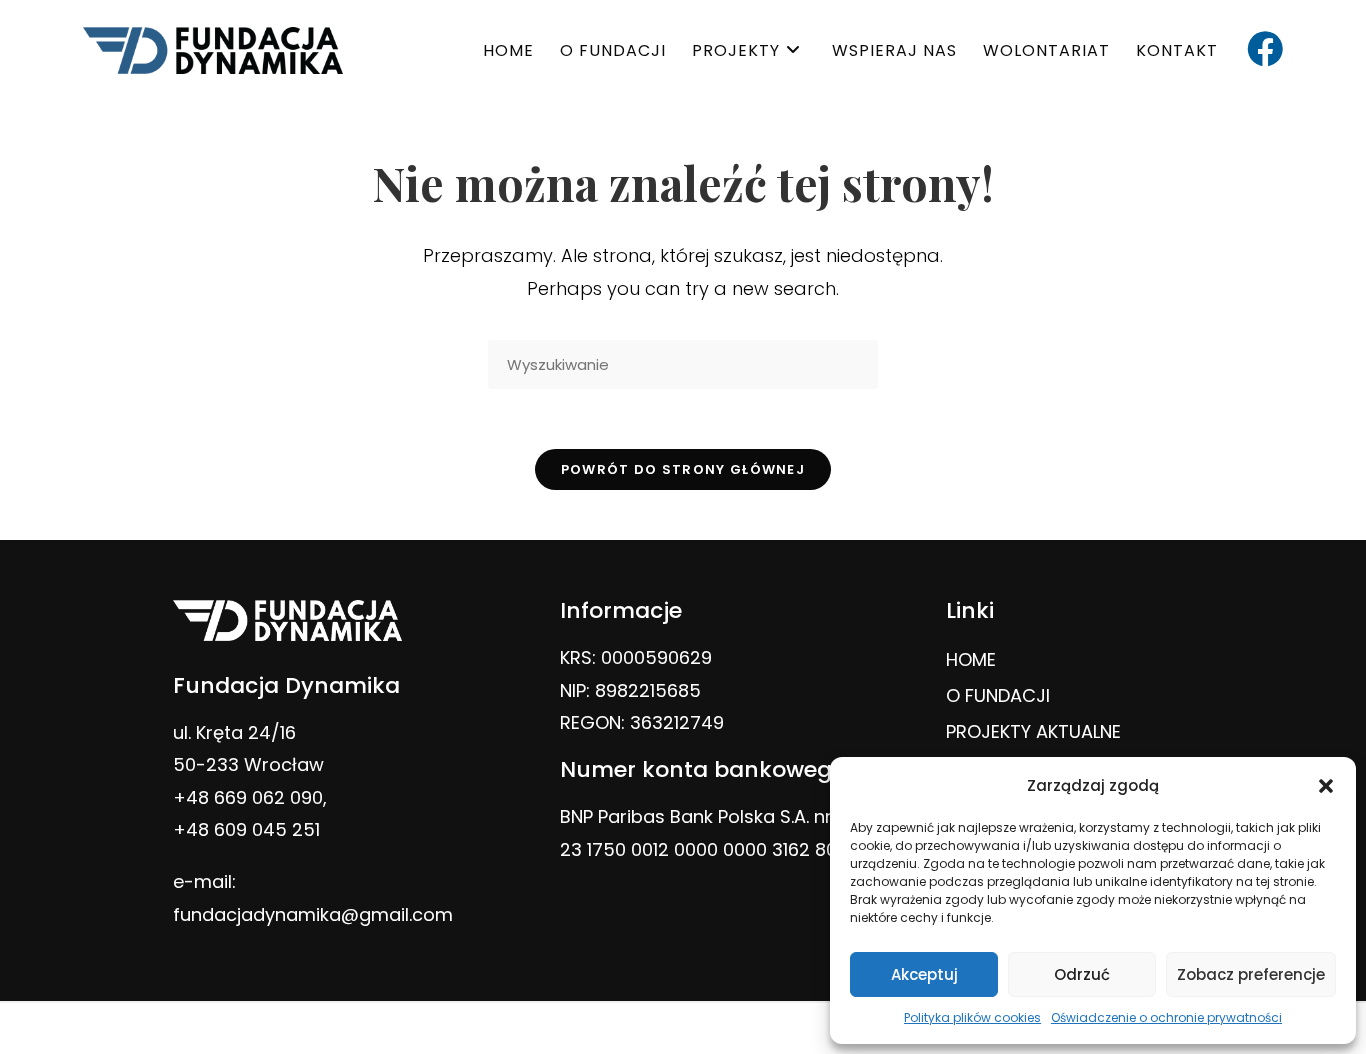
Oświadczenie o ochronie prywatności (1166, 1017)
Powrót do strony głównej (683, 469)
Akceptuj (924, 974)
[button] (1326, 786)
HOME (971, 659)
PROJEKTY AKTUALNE (1033, 731)
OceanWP (802, 1028)
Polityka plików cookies (972, 1017)
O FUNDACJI (998, 695)
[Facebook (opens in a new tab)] (1265, 49)
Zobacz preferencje (1251, 974)
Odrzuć (1082, 974)
